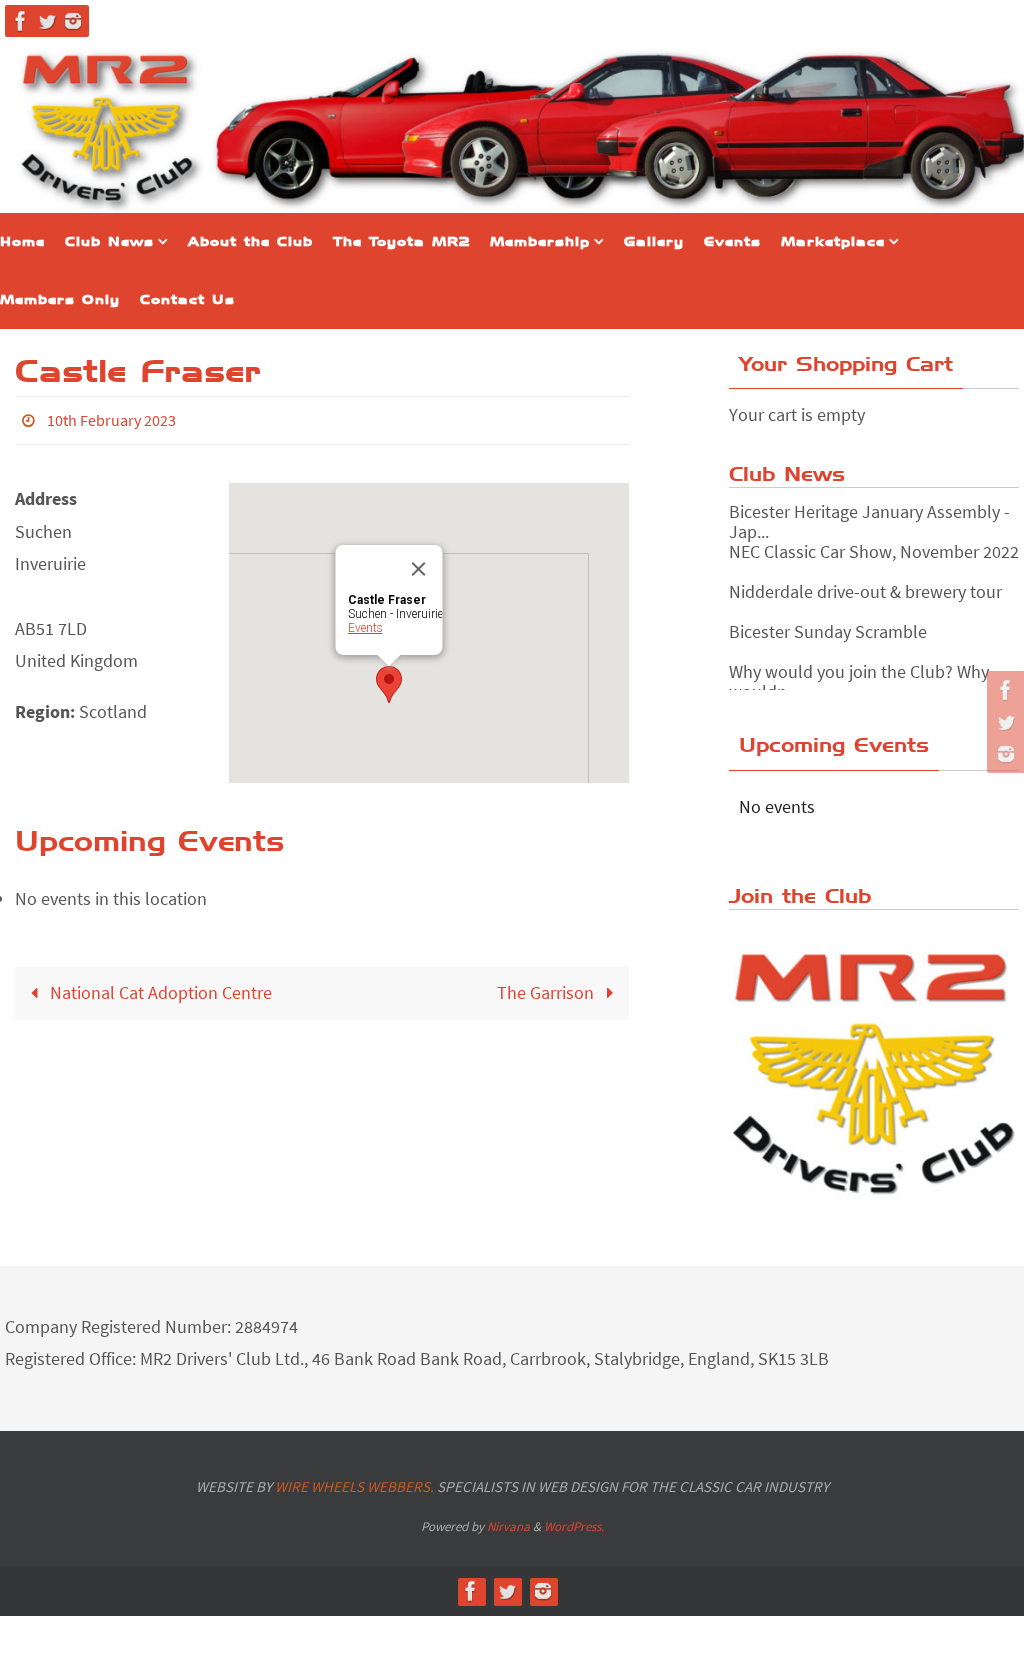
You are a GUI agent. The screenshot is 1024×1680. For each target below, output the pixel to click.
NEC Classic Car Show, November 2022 (874, 539)
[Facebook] (21, 21)
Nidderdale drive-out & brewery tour (865, 579)
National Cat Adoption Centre (159, 987)
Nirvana (508, 1526)
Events (365, 623)
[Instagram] (73, 21)
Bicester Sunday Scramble (828, 619)
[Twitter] (47, 21)
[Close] (419, 564)
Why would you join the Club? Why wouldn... (859, 669)
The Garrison (547, 987)
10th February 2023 (111, 418)
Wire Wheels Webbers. (354, 1486)
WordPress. (574, 1526)
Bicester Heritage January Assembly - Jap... (869, 509)
